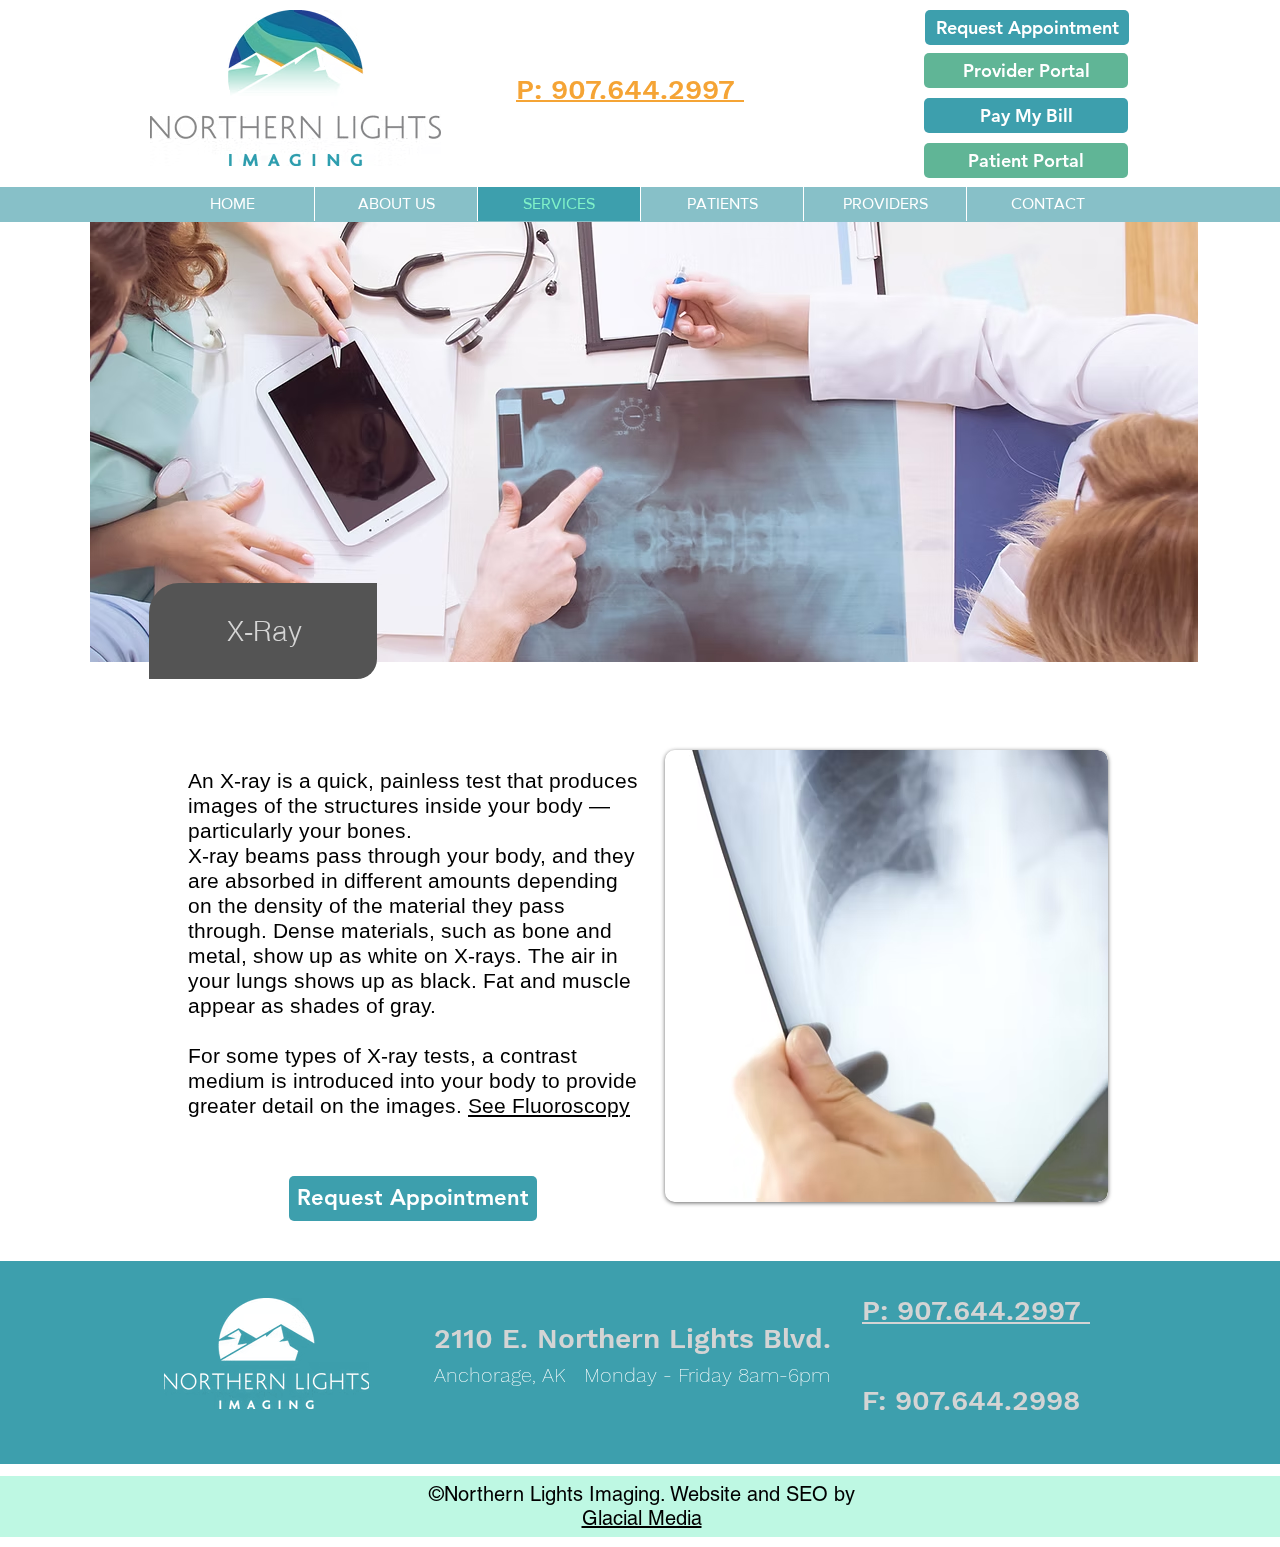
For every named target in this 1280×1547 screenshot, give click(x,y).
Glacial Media (642, 1518)
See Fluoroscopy (549, 1105)
